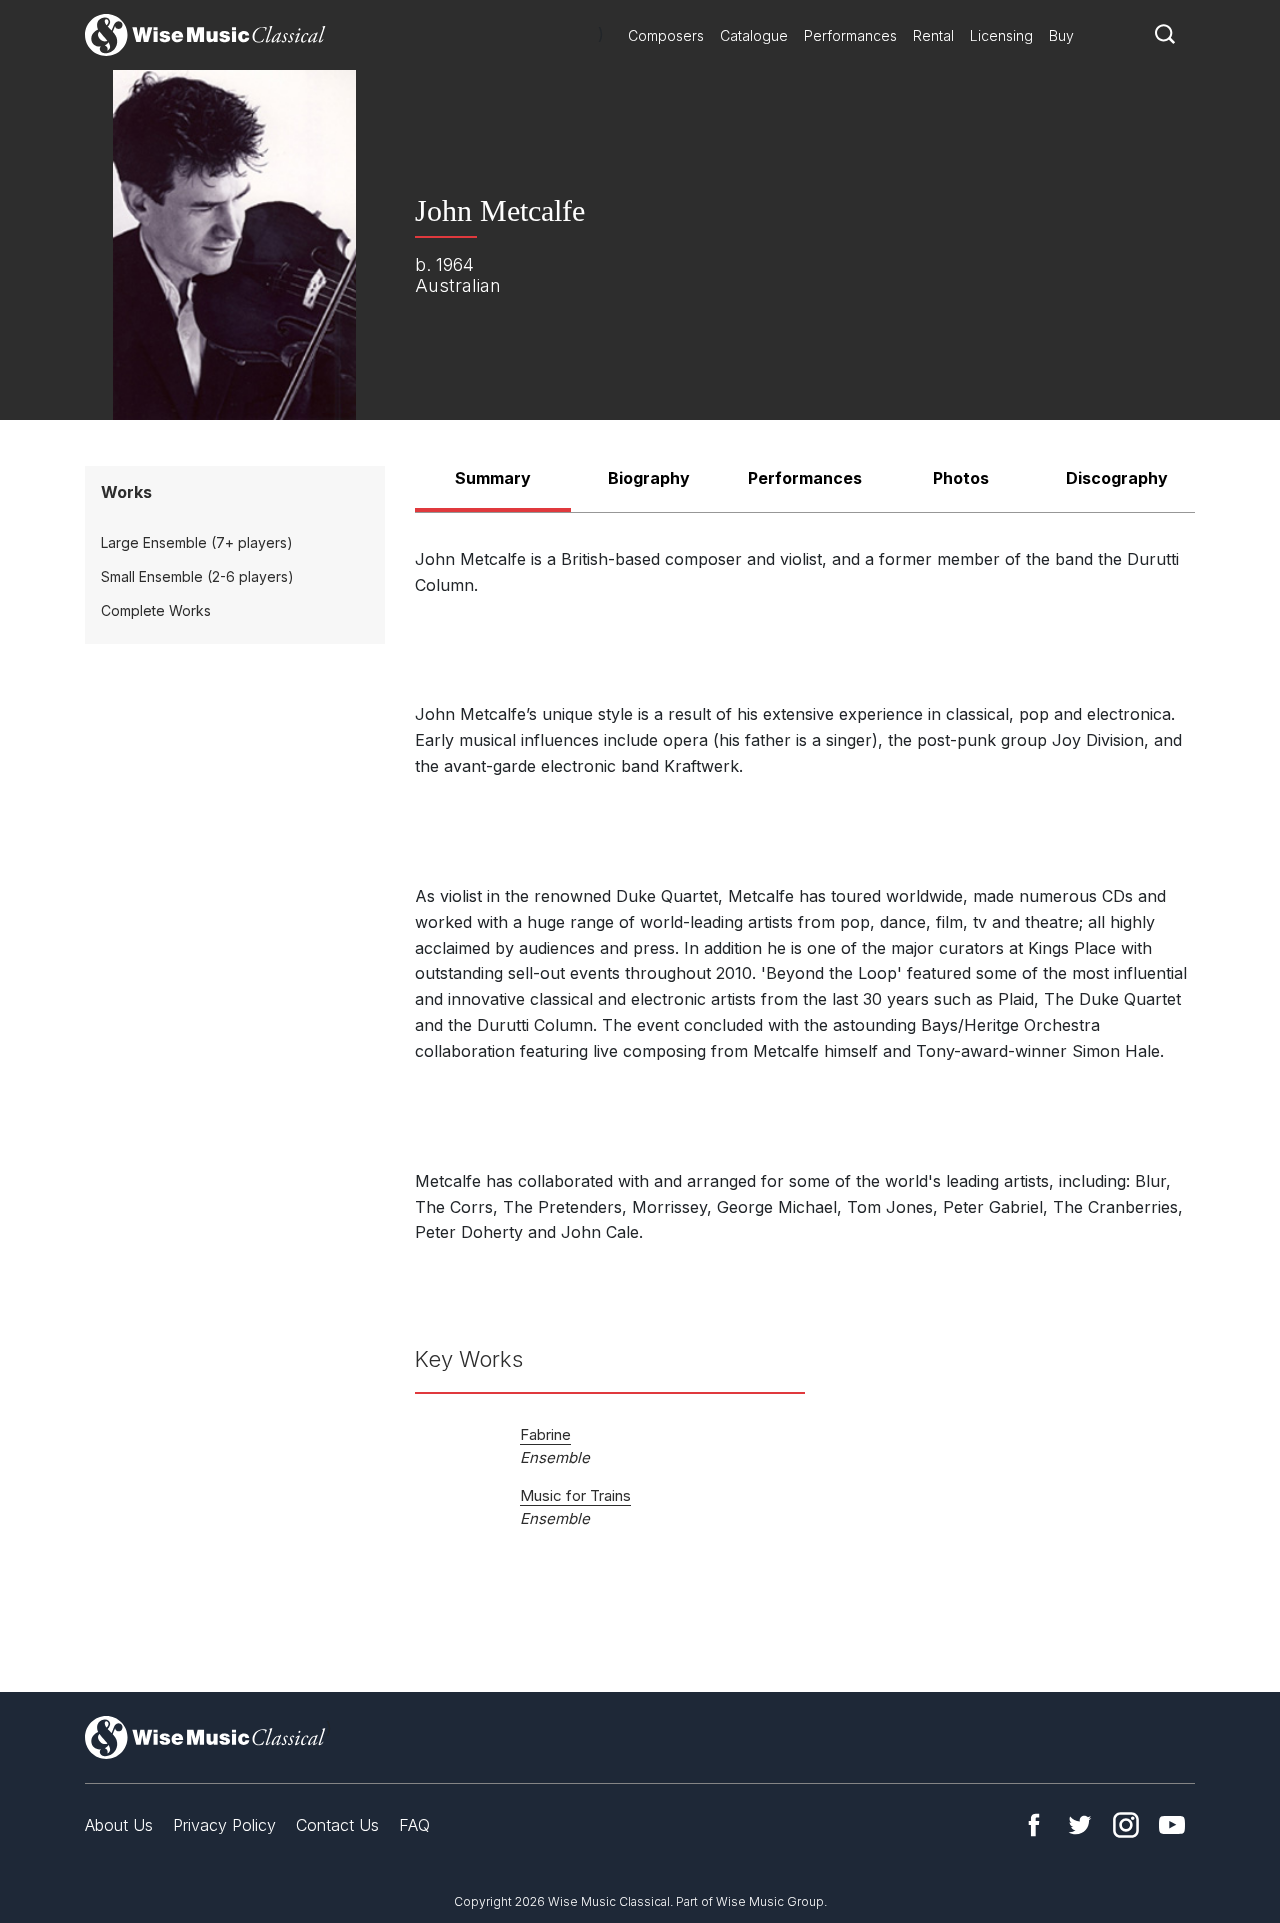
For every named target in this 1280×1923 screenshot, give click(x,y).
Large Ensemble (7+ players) (197, 542)
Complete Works (156, 610)
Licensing (1001, 35)
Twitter (1080, 1825)
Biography (649, 478)
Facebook (1034, 1825)
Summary (493, 478)
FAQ (414, 1825)
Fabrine (545, 1434)
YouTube (1172, 1825)
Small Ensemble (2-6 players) (197, 576)
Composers (666, 35)
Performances (850, 35)
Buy (1061, 35)
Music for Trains (575, 1495)
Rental (933, 35)
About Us (119, 1825)
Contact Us (337, 1825)
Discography (1117, 478)
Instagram (1126, 1825)
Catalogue (754, 35)
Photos (961, 478)
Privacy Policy (224, 1825)
